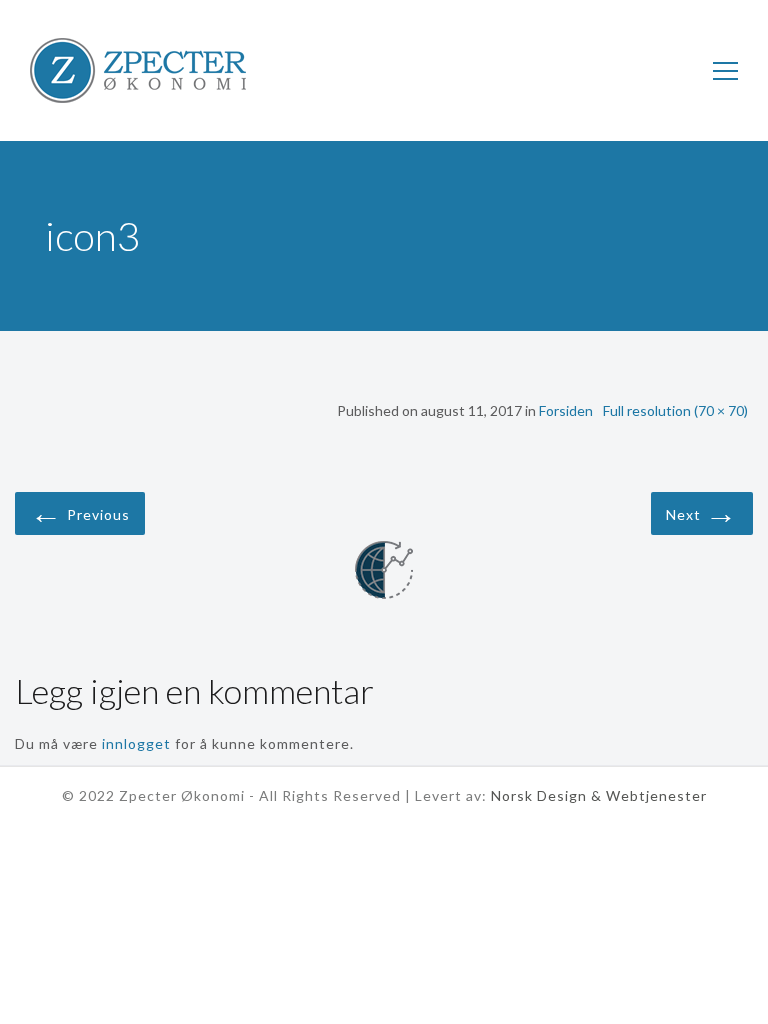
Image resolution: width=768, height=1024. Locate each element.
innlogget (136, 743)
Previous (80, 511)
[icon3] (384, 573)
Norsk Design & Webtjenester (599, 795)
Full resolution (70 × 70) (675, 410)
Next (702, 511)
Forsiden (566, 410)
